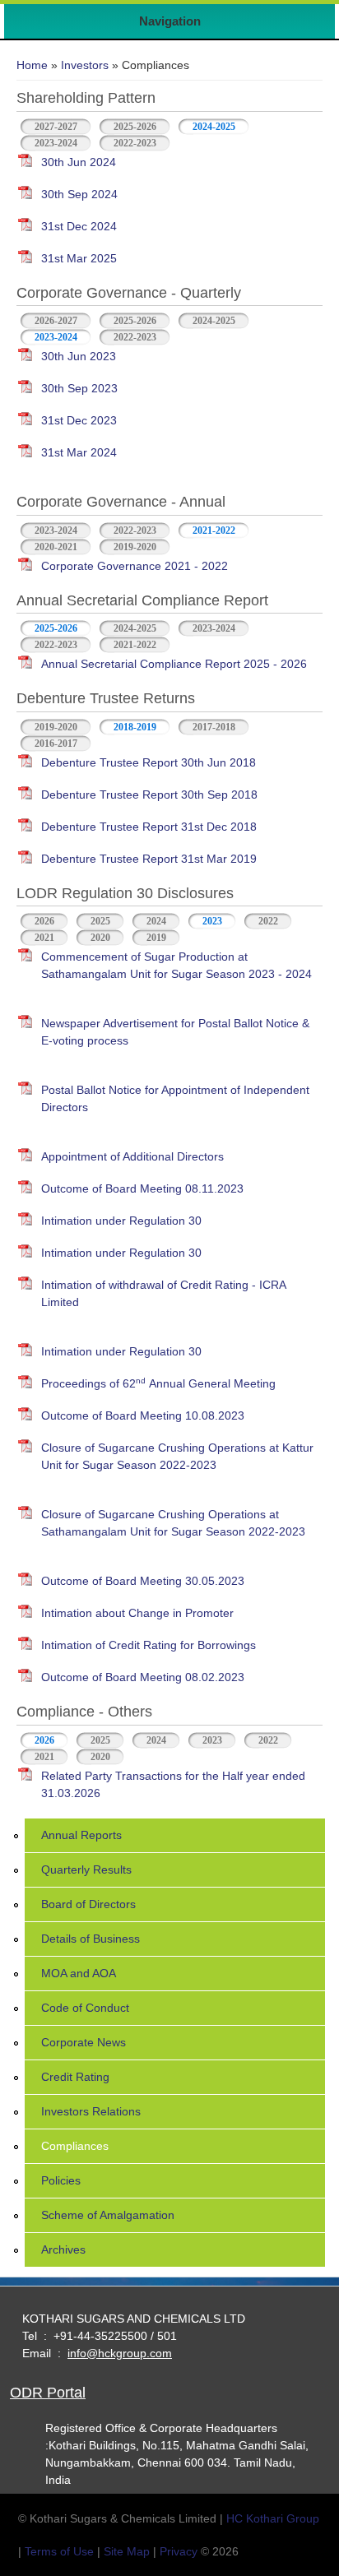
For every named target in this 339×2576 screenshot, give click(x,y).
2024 (156, 921)
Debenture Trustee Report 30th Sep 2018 (149, 795)
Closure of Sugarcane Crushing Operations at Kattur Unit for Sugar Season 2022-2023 (177, 1456)
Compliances (75, 2146)
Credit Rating (75, 2077)
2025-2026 (135, 127)
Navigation (170, 21)
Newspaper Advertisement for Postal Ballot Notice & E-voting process (175, 1032)
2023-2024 (56, 143)
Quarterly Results (86, 1869)
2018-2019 (135, 727)
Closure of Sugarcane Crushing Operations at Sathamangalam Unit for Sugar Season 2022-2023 (173, 1523)
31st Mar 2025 (79, 258)
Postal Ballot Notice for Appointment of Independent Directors (175, 1098)
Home (32, 65)
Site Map (127, 2551)
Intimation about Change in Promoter (137, 1613)
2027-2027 (56, 127)
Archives (63, 2249)
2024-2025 (214, 127)
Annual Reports (81, 1835)
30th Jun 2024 (79, 162)
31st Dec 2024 (79, 226)
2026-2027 (56, 321)
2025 (100, 921)
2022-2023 (135, 143)
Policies (61, 2180)
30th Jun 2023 (79, 356)
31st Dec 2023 (79, 420)
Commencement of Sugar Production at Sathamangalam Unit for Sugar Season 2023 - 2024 (176, 965)
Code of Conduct (85, 2008)
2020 (100, 938)
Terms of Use (59, 2551)
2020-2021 (56, 547)
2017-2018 (214, 727)
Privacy (179, 2551)
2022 (268, 921)
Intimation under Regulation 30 (121, 1221)
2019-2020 (135, 547)
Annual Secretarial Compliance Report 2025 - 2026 (174, 664)
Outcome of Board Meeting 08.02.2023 (143, 1677)
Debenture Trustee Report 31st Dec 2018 (149, 827)
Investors (85, 65)
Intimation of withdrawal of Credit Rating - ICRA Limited (164, 1293)
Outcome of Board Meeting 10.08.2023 (143, 1415)
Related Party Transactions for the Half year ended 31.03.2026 (173, 1784)
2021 (44, 938)
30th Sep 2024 (79, 194)
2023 (212, 921)
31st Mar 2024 (79, 452)
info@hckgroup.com (120, 2353)
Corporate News (84, 2042)
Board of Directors (88, 1904)
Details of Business (91, 1939)
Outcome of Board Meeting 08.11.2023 (142, 1188)
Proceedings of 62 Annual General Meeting (158, 1383)
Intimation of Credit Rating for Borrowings (149, 1645)
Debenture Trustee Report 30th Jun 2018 (149, 762)
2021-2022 (214, 530)
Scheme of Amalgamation (108, 2215)
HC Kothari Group (273, 2518)
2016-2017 (56, 744)
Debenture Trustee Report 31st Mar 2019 (149, 859)
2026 (44, 921)
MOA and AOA (79, 1973)
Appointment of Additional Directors (132, 1156)
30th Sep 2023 (79, 388)
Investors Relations (91, 2111)
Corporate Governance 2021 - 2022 (135, 566)
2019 (156, 938)
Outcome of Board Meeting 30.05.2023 (143, 1581)
